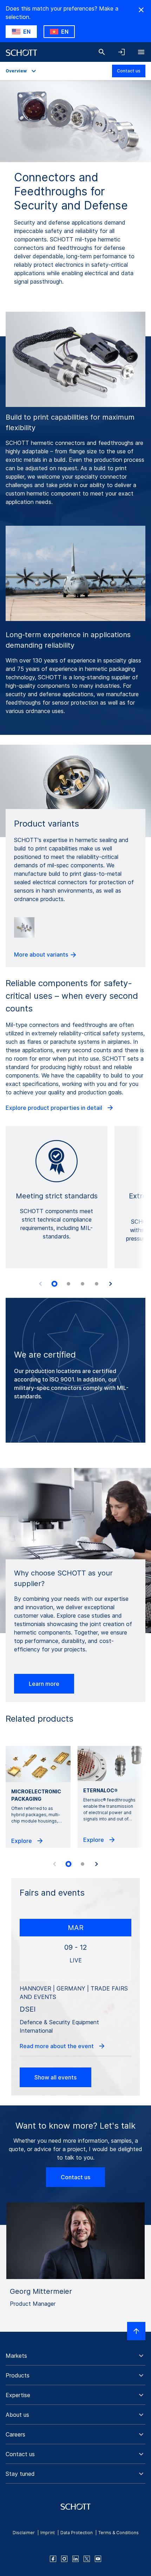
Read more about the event (57, 2046)
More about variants (42, 954)
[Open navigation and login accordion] (122, 52)
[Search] (102, 52)
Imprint (48, 2533)
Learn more (44, 1684)
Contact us (129, 71)
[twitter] (87, 2559)
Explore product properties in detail (55, 1108)
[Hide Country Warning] (141, 10)
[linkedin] (75, 2559)
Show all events (55, 2077)
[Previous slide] (40, 1284)
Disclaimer (24, 2533)
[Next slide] (111, 1284)
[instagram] (64, 2559)
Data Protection (77, 2533)
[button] (75, 2356)
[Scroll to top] (136, 2331)
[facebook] (53, 2559)
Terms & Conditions (119, 2533)
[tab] (54, 1284)
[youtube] (98, 2559)
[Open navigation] (141, 52)
